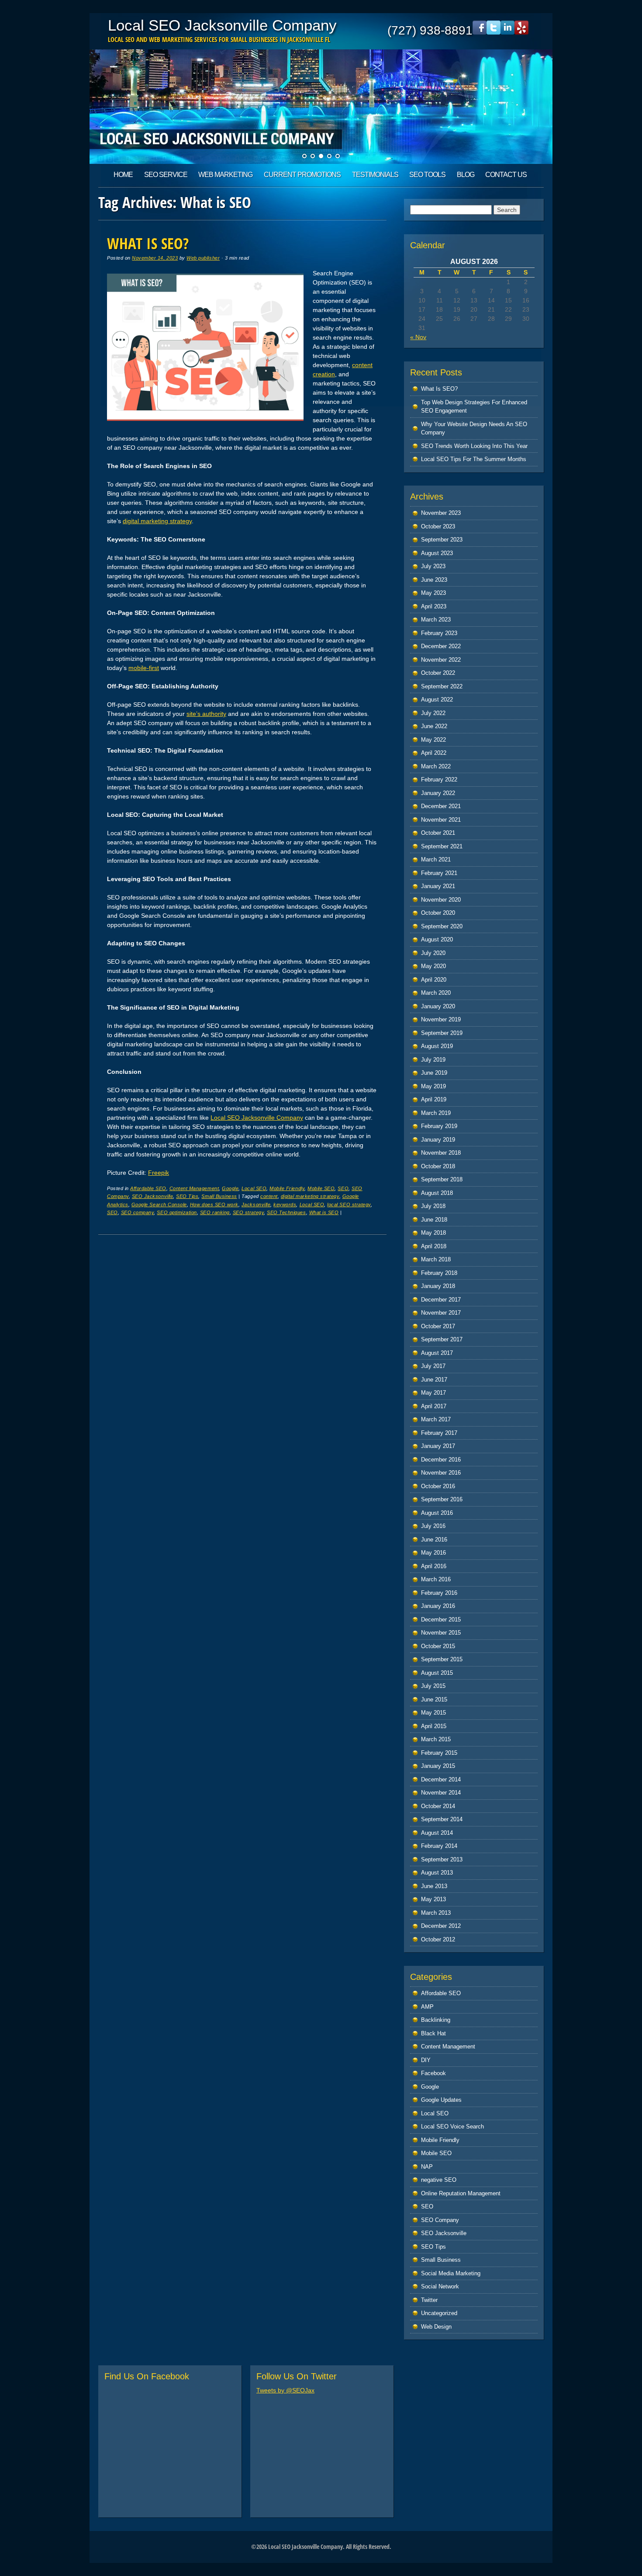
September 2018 (442, 1179)
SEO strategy (248, 1212)
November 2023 (441, 513)
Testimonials (375, 175)
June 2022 (434, 726)
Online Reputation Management (461, 2193)
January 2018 (438, 1286)
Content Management (194, 1188)
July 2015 (433, 1686)
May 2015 (433, 1713)
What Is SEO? (148, 243)
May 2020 (433, 966)
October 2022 (438, 673)
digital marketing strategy (157, 521)
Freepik (159, 1173)
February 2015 (439, 1753)
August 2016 (437, 1513)
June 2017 (434, 1380)
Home (123, 175)
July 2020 (433, 953)
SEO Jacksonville (152, 1196)
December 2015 (441, 1620)
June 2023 (434, 580)
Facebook (433, 2073)
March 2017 (436, 1419)
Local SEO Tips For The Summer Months (474, 459)
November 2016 (441, 1473)
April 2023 (434, 606)
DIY (426, 2060)
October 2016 (438, 1486)
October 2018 (438, 1166)
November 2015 (441, 1633)
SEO (343, 1188)
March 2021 (436, 859)
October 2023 (438, 526)
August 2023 (437, 553)
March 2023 (436, 620)
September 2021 (442, 846)
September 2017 (442, 1339)
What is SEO (324, 1212)
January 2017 (438, 1446)
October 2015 (438, 1646)
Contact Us (506, 175)
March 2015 (436, 1739)
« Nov (418, 337)
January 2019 (438, 1140)
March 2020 (436, 993)
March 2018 (436, 1259)
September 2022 (442, 686)
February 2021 (439, 873)
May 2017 (433, 1393)
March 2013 (436, 1913)
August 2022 (437, 700)
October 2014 (438, 1806)
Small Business (219, 1196)
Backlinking (436, 2020)
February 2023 (439, 633)
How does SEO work (214, 1205)
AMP (427, 2007)
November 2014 (441, 1793)
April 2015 (434, 1726)
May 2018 (433, 1233)
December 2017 (441, 1300)
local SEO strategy (349, 1205)
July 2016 (433, 1526)
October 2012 (438, 1939)
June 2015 (434, 1699)
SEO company (138, 1212)
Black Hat (433, 2033)
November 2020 (441, 900)
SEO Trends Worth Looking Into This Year (474, 446)
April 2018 (434, 1246)
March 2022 (436, 766)
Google (230, 1188)
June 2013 (434, 1886)
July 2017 (433, 1366)
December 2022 (441, 646)
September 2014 (442, 1819)
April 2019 (434, 1099)
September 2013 (442, 1859)
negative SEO (439, 2180)
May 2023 (433, 593)
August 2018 (437, 1193)
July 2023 (433, 566)
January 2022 (438, 793)
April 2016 (434, 1566)
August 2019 (437, 1046)
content (269, 1196)
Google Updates (441, 2100)
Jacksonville (256, 1205)
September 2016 (442, 1499)
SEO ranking (215, 1212)
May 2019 (433, 1086)
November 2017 (441, 1313)
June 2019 (434, 1073)
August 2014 (437, 1833)
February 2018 (439, 1273)
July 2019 (433, 1060)
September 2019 (442, 1033)
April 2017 (434, 1406)
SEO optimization (177, 1212)
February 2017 (439, 1433)
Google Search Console (159, 1205)
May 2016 (433, 1553)
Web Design (436, 2327)
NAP (427, 2167)
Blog (466, 175)
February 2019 (439, 1126)
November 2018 (441, 1153)
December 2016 (441, 1460)
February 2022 (439, 779)
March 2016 (436, 1579)
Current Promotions (302, 175)
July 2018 (433, 1206)
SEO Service (166, 175)
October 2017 (438, 1326)
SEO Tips (187, 1196)
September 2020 (442, 926)
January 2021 (438, 886)
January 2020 (438, 1006)
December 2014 (441, 1779)
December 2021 (441, 806)
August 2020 (437, 939)
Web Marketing (225, 175)
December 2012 (441, 1926)
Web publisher (203, 258)
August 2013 (437, 1873)
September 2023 (442, 540)
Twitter (429, 2300)
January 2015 (438, 1766)
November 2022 (441, 660)
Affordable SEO (148, 1188)
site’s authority (206, 714)
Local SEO (254, 1188)
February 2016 (439, 1593)
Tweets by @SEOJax (285, 2390)
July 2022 (433, 713)
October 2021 (438, 833)
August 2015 (437, 1673)
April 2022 (434, 753)
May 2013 (433, 1899)
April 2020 (434, 980)
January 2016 (438, 1606)
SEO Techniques (286, 1212)
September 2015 (442, 1659)
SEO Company (440, 2220)
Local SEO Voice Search (452, 2126)
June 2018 (434, 1220)
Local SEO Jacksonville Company (222, 25)
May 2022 (433, 740)
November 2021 (441, 820)
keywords (285, 1205)
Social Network (440, 2286)
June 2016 (434, 1540)
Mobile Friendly (287, 1188)
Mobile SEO (321, 1188)
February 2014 (439, 1846)
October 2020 (438, 913)
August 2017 (437, 1353)
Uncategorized (439, 2313)
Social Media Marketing (451, 2273)
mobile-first (144, 668)
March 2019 (436, 1113)
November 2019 (441, 1019)
